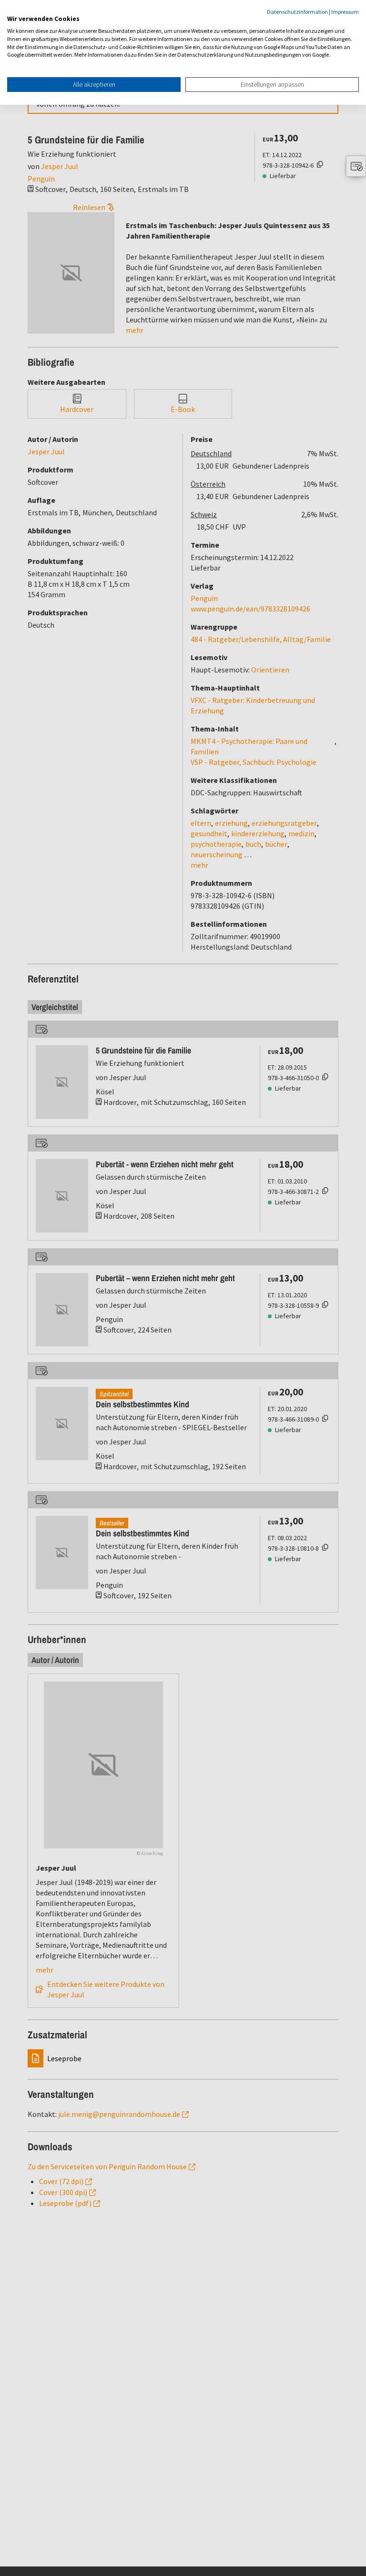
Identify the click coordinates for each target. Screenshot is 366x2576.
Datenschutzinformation (297, 12)
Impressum (345, 12)
